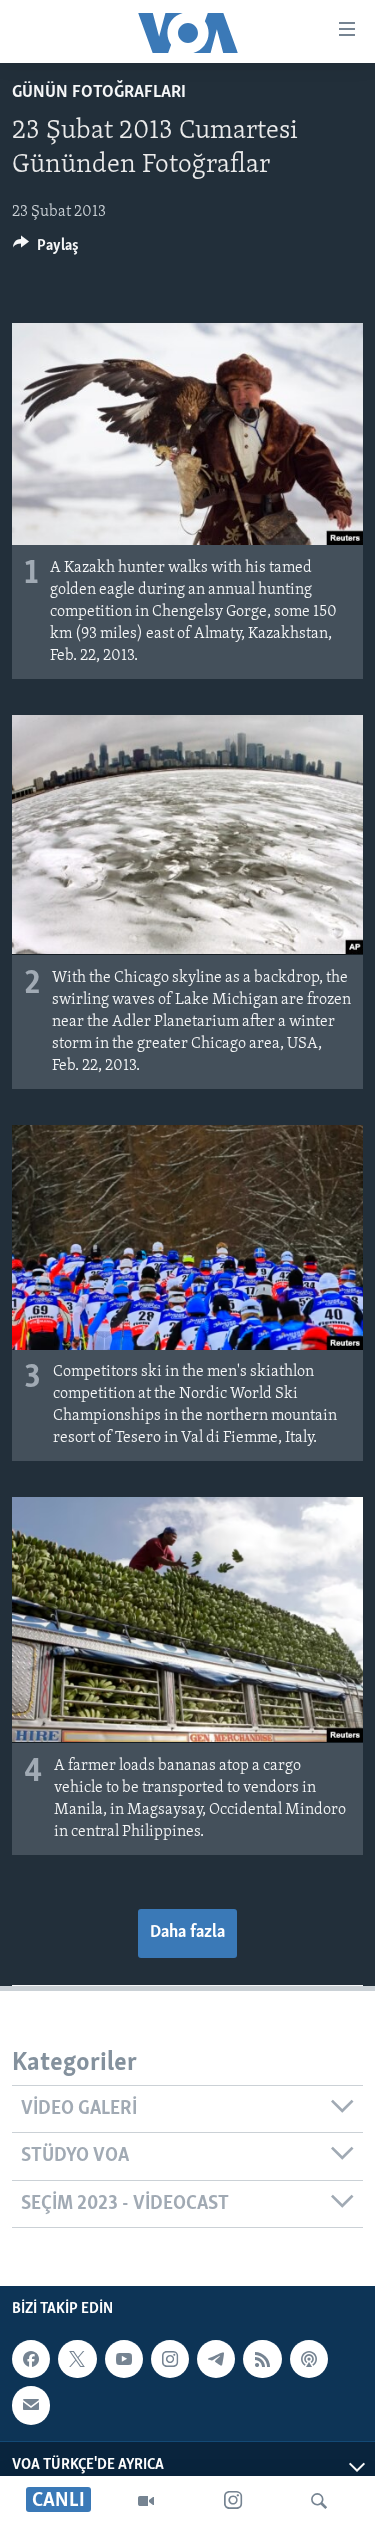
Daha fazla (187, 1933)
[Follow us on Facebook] (31, 2359)
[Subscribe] (31, 2405)
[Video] (146, 2501)
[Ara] (319, 2501)
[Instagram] (233, 2501)
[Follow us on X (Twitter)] (77, 2359)
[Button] (46, 250)
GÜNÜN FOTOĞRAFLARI (99, 93)
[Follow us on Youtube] (124, 2359)
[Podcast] (309, 2359)
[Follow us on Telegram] (216, 2359)
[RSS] (262, 2359)
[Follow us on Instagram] (170, 2359)
